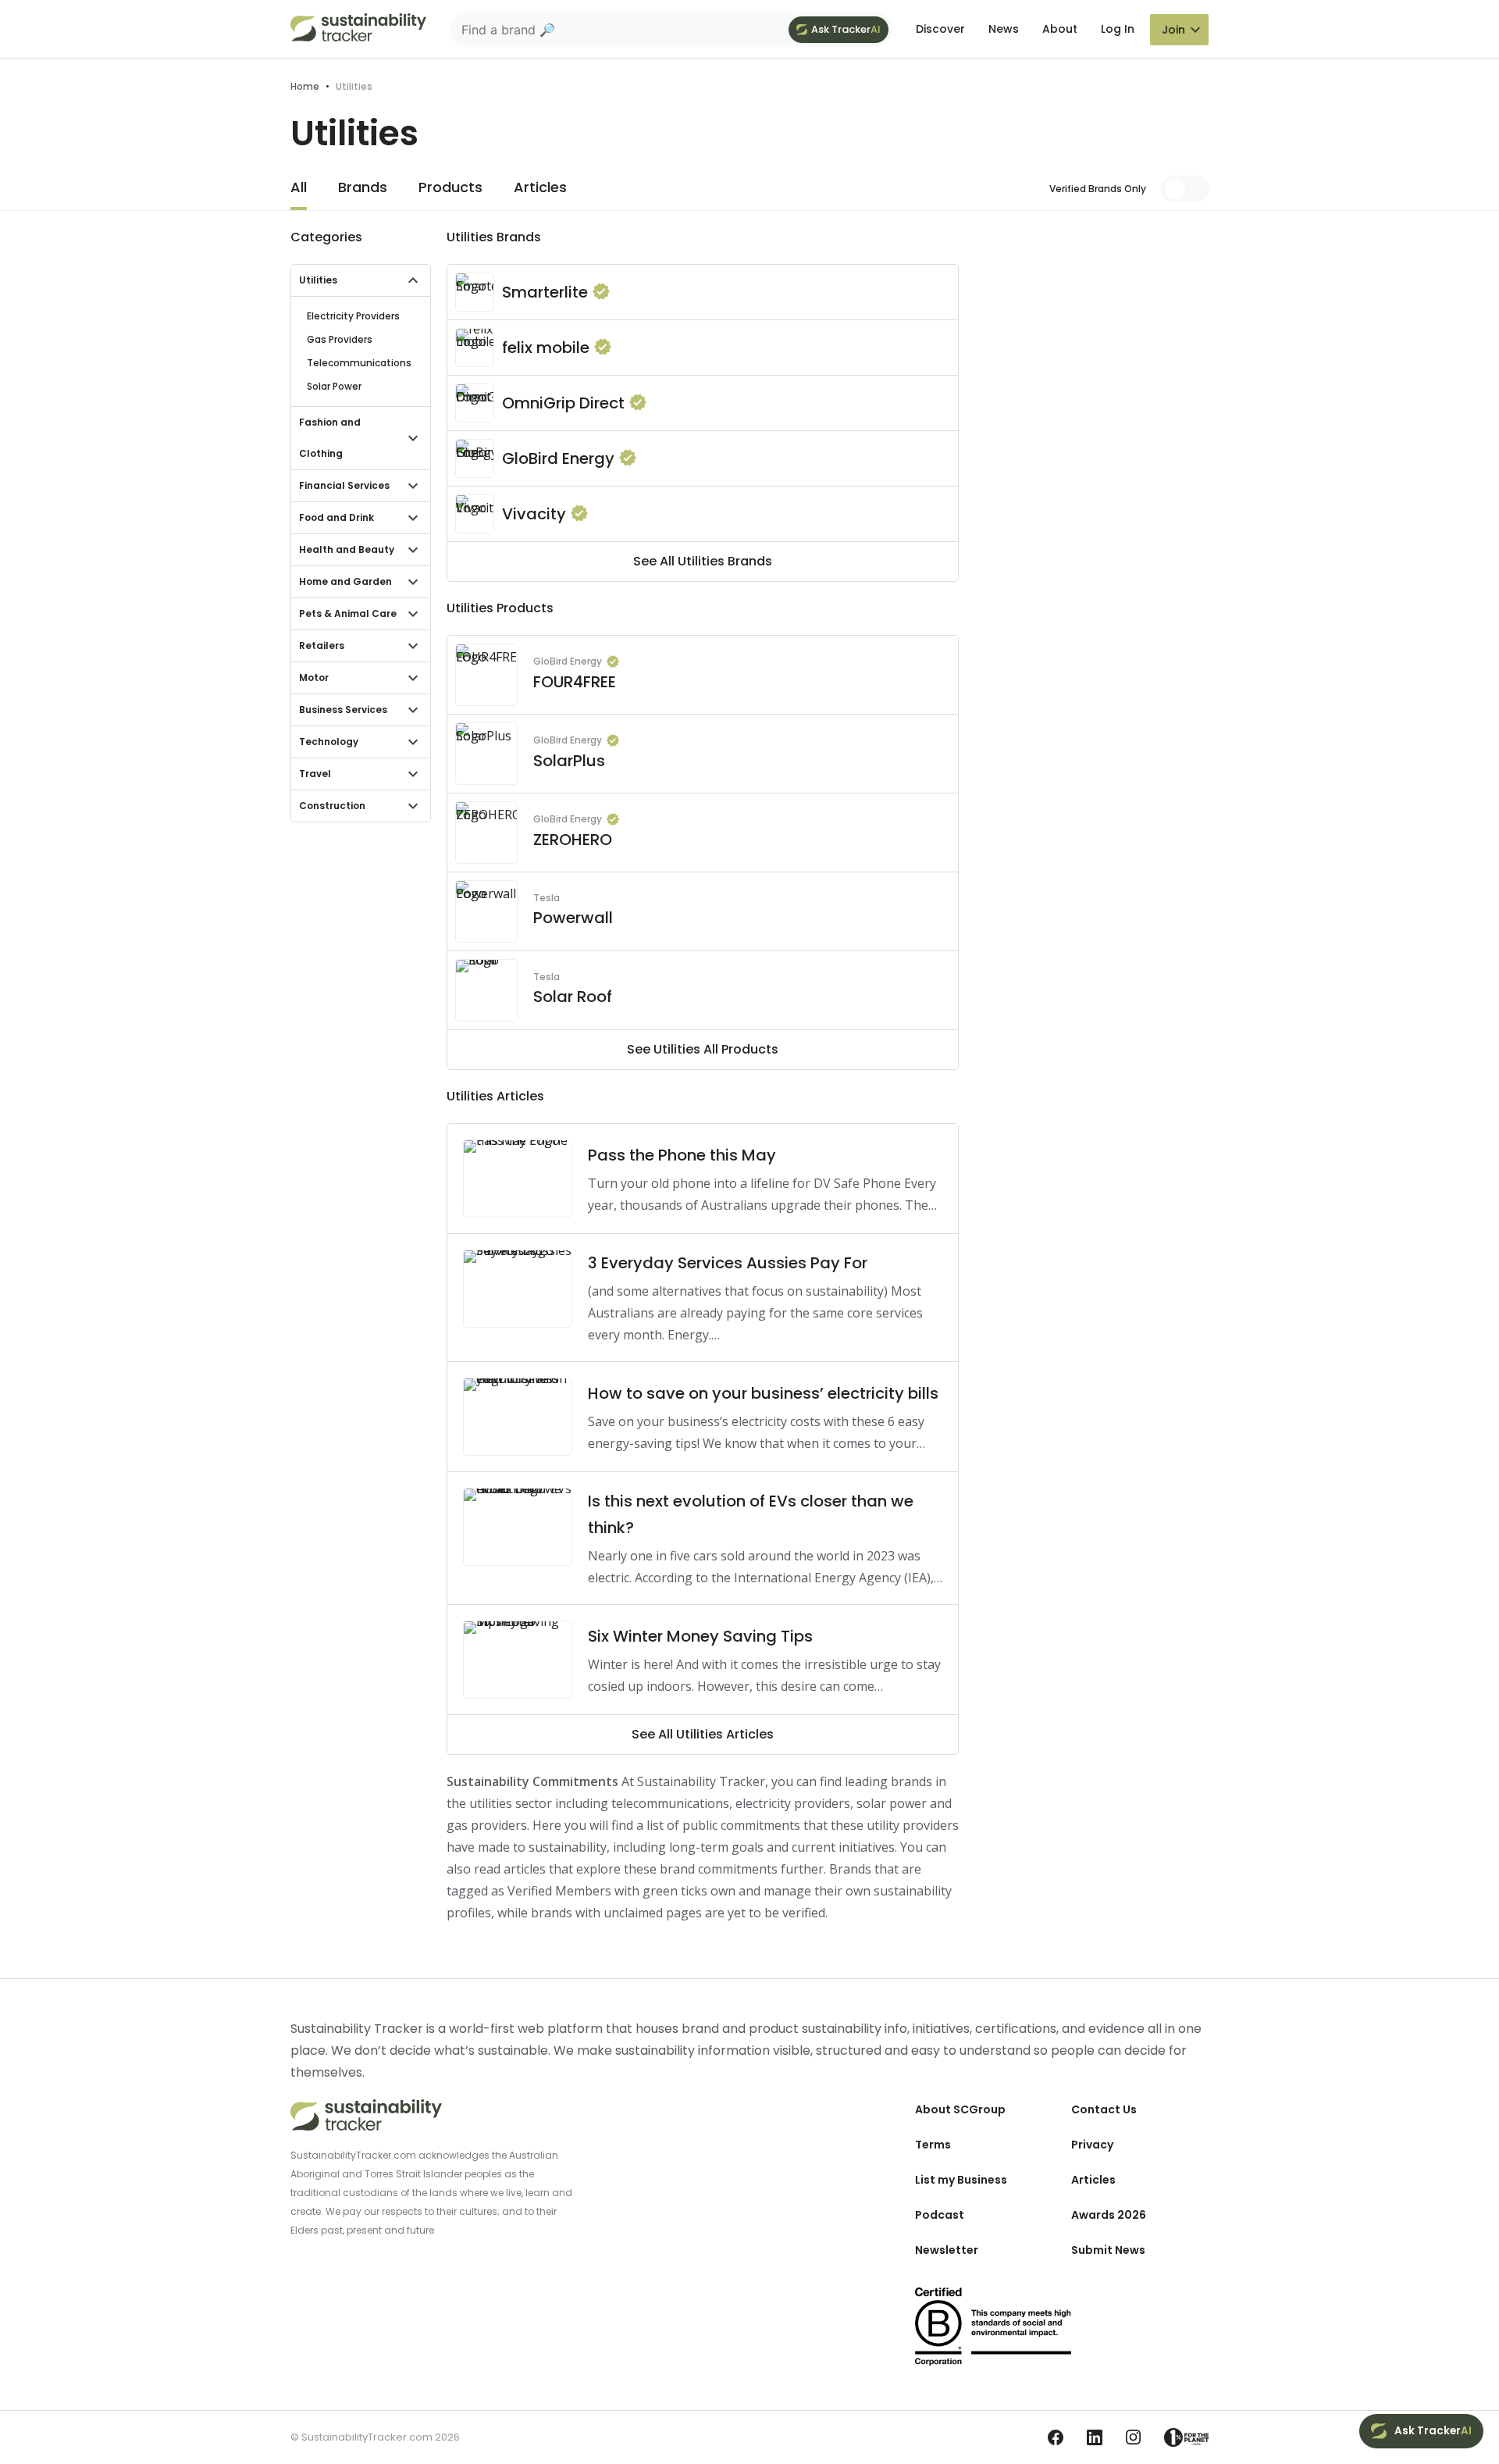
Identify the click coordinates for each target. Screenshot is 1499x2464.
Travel (315, 774)
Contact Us (1104, 2109)
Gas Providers (340, 339)
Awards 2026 (1109, 2215)
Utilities (318, 280)
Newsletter (947, 2250)
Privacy (1092, 2145)
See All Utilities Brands (703, 561)
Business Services (343, 710)
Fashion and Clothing (330, 438)
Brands (363, 187)
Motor (314, 678)
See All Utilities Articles (703, 1734)
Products (450, 187)
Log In (1118, 29)
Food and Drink (336, 517)
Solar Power (334, 386)
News (1004, 29)
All (299, 187)
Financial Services (344, 485)
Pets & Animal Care (348, 613)
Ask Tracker (846, 29)
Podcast (940, 2215)
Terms (933, 2145)
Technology (329, 742)
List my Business (961, 2180)
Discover (940, 29)
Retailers (322, 645)
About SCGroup (960, 2109)
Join (1173, 30)
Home (305, 86)
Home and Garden (345, 581)
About (1060, 29)
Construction (332, 806)
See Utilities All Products (703, 1049)
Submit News (1108, 2250)
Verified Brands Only (1098, 189)
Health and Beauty (347, 549)
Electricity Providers (353, 316)
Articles (540, 187)
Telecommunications (359, 363)
